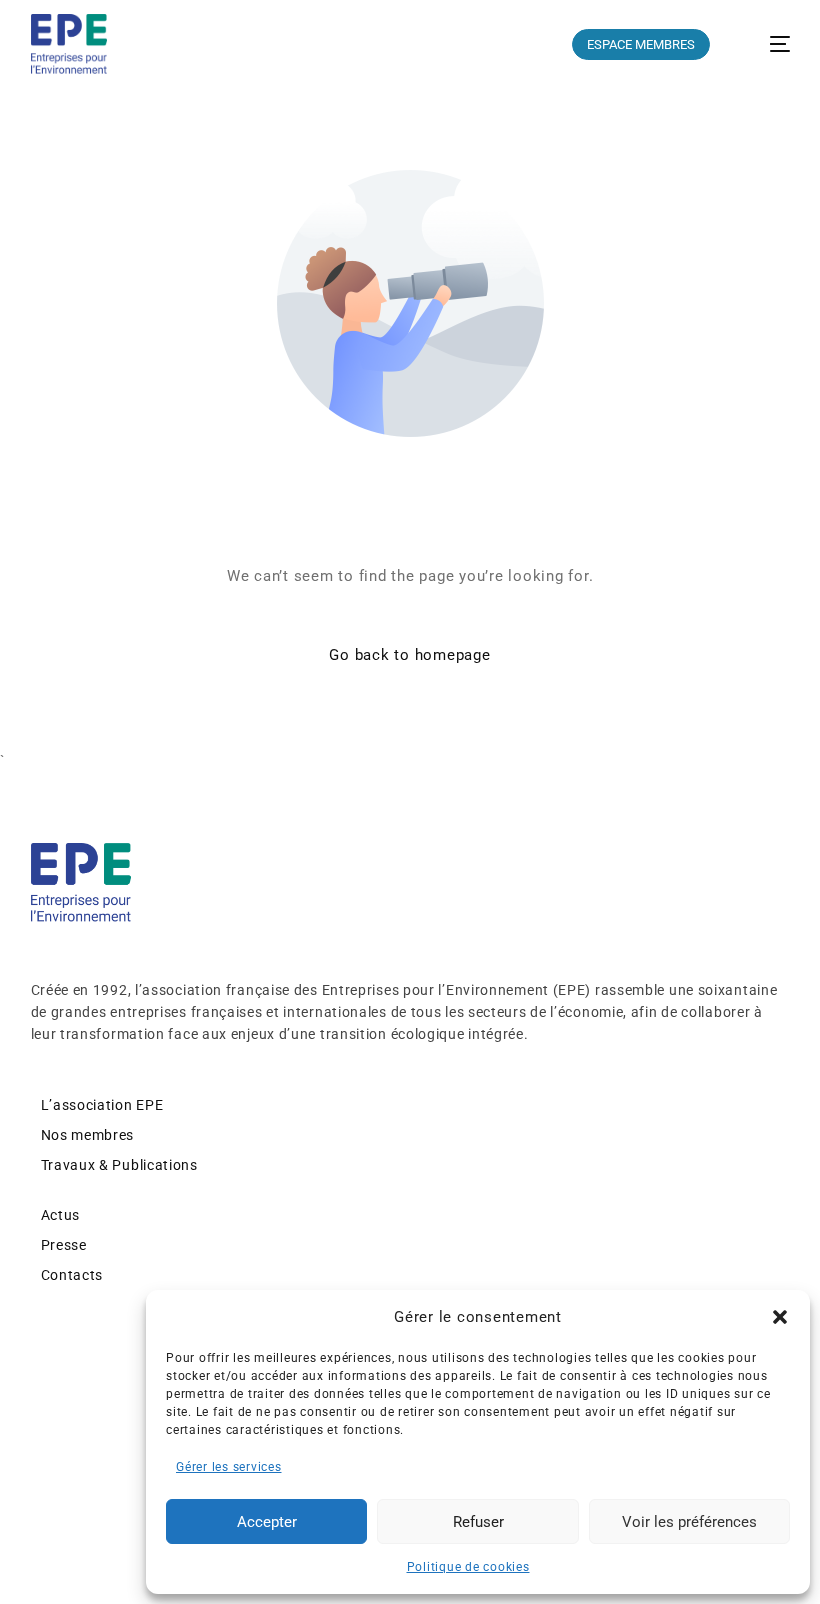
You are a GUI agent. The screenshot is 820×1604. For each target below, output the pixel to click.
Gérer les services (229, 1467)
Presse (64, 1245)
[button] (780, 1317)
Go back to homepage (409, 655)
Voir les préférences (689, 1522)
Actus (61, 1215)
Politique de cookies (468, 1567)
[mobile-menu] (766, 44)
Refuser (478, 1522)
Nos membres (88, 1135)
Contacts (72, 1275)
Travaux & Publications (119, 1165)
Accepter (267, 1522)
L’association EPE (102, 1105)
